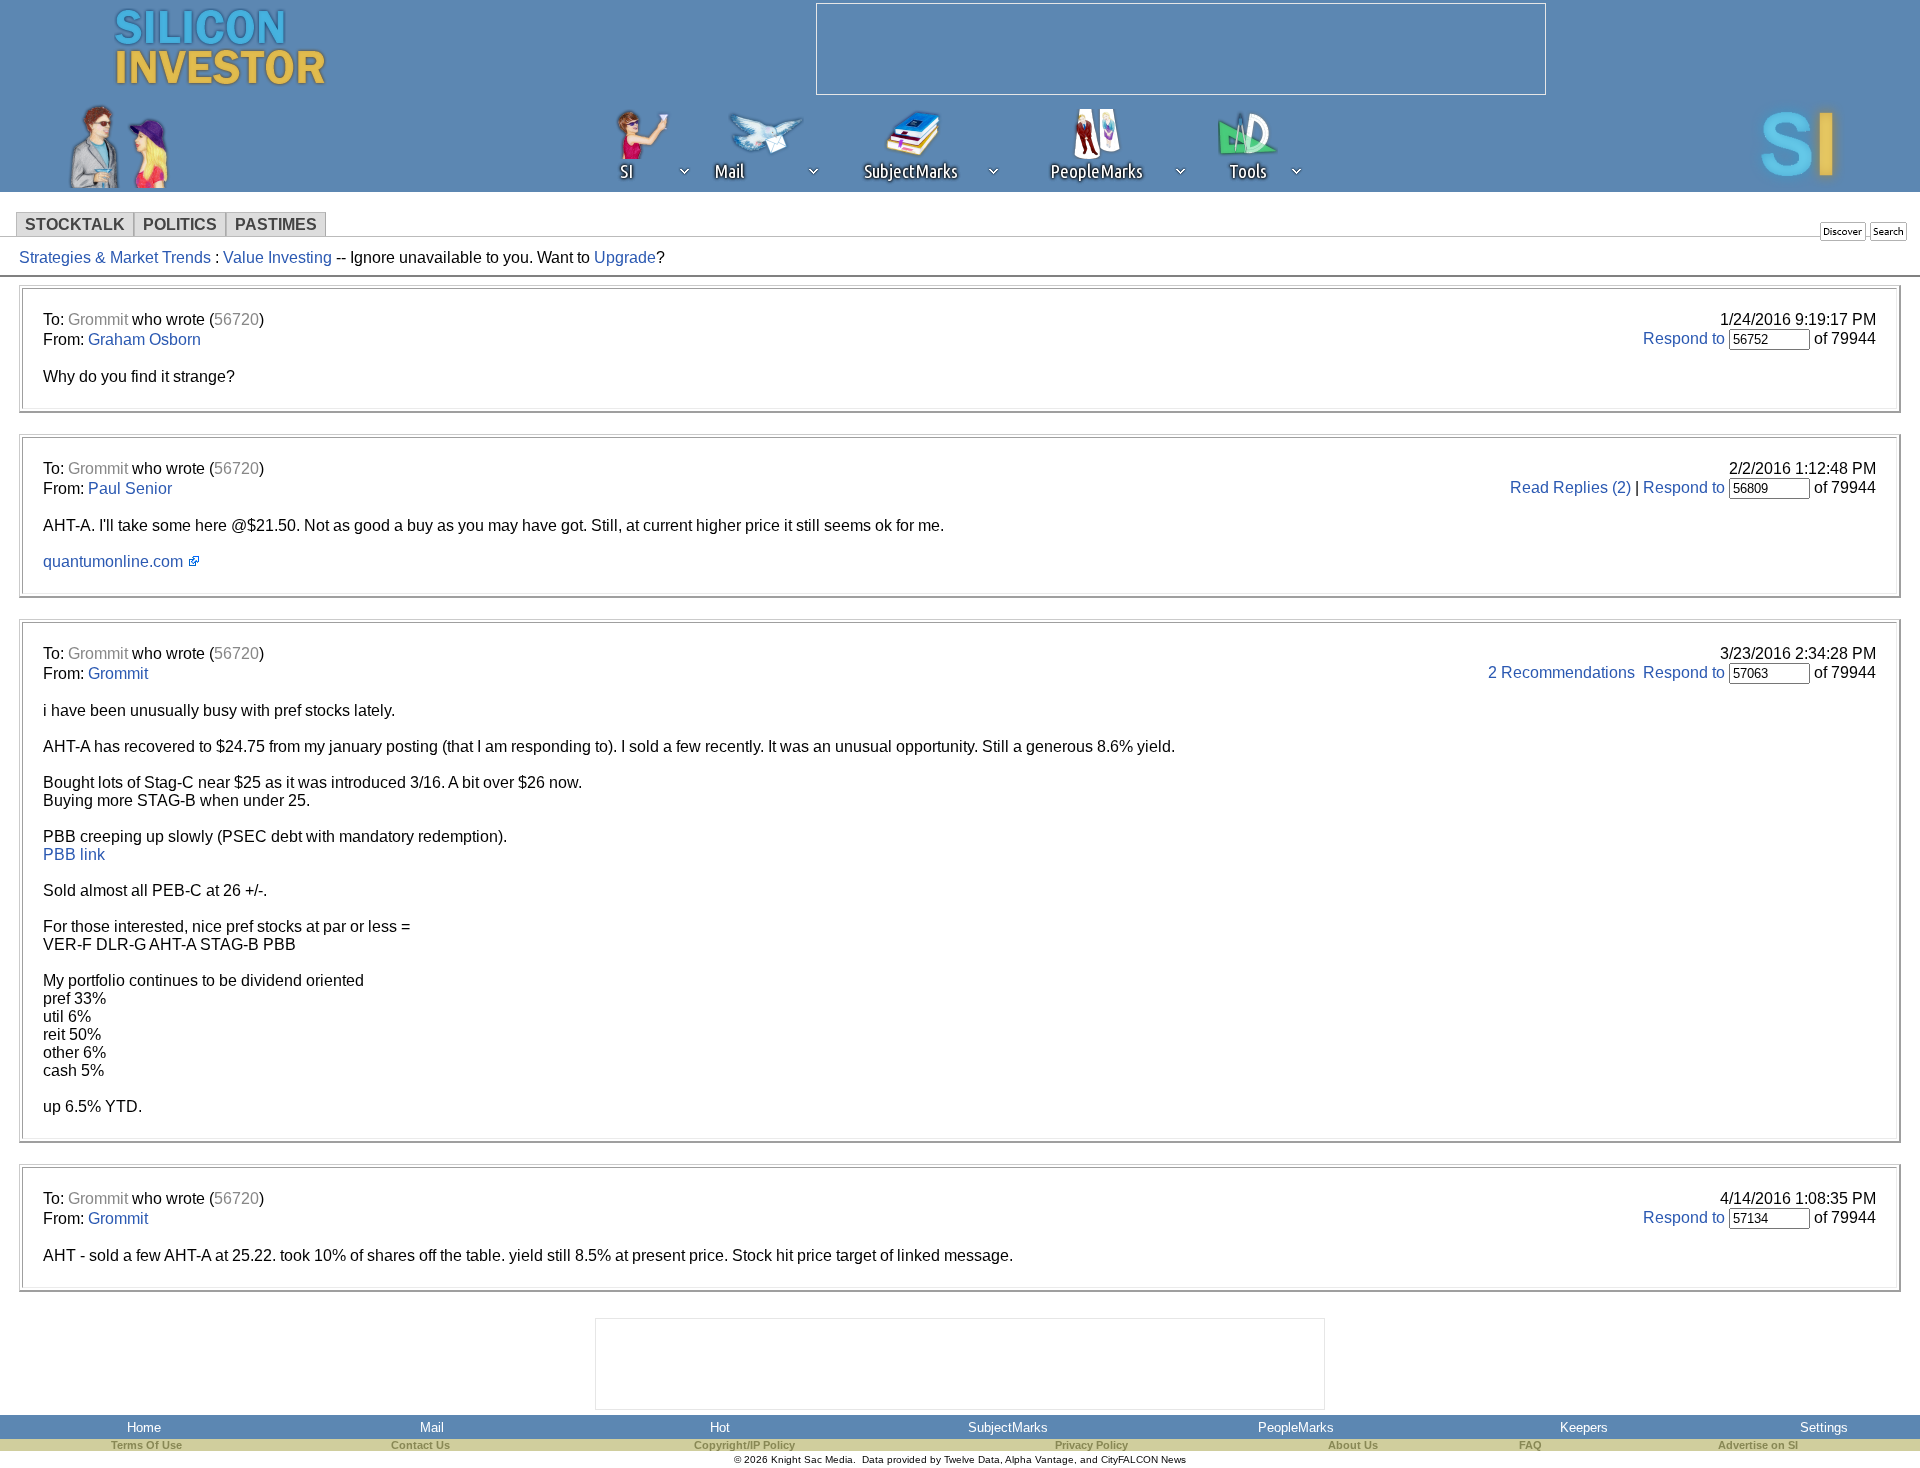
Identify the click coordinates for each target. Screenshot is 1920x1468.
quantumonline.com (113, 561)
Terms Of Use (146, 1445)
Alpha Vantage (1039, 1459)
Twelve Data (972, 1459)
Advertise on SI (1758, 1445)
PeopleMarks (1296, 1427)
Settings (1824, 1427)
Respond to (1684, 338)
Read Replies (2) (1570, 487)
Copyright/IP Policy (744, 1445)
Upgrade (625, 257)
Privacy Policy (1091, 1445)
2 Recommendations (1561, 672)
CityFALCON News (1143, 1459)
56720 (236, 319)
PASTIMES (276, 224)
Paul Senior (130, 488)
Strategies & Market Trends (115, 257)
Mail (432, 1427)
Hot (720, 1427)
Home (144, 1427)
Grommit (98, 319)
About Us (1353, 1445)
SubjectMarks (1008, 1427)
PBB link (74, 854)
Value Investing (277, 257)
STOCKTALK (75, 224)
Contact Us (420, 1445)
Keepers (1584, 1427)
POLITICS (180, 224)
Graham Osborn (144, 339)
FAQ (1530, 1445)
